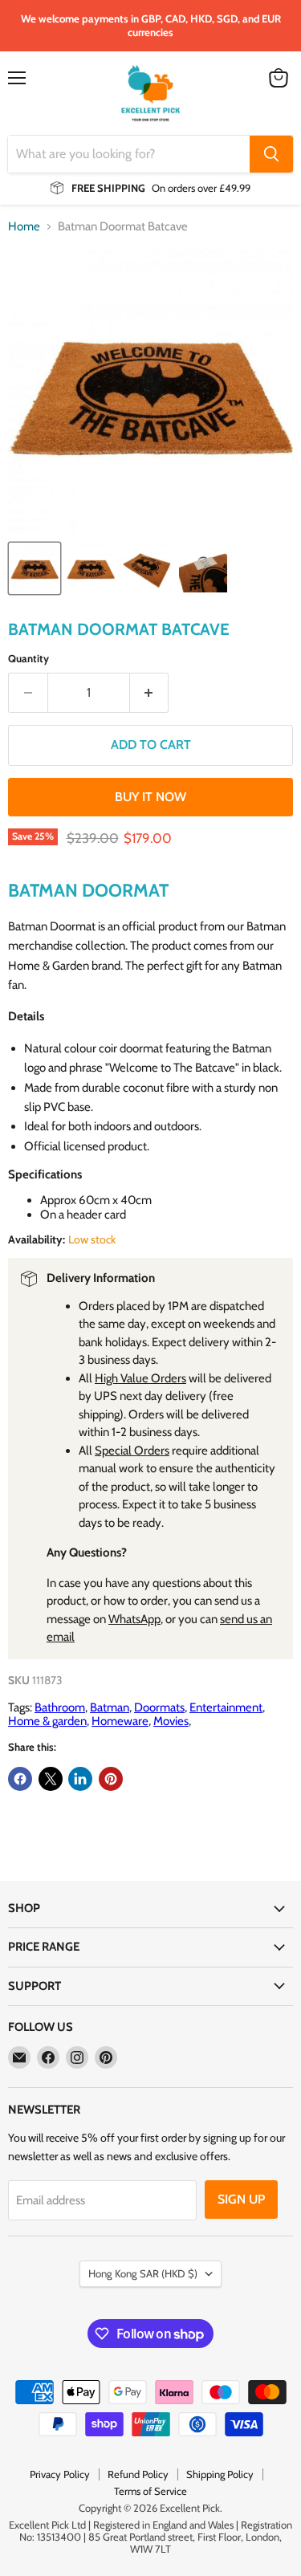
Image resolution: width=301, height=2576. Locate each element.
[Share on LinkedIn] (80, 1779)
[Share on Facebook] (20, 1779)
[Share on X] (51, 1779)
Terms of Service (150, 2491)
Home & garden (47, 1721)
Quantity (28, 659)
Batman (110, 1707)
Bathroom (60, 1707)
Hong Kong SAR (143, 2273)
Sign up (241, 2199)
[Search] (271, 154)
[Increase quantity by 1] (150, 693)
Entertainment (226, 1707)
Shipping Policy (220, 2474)
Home (24, 227)
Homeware (120, 1721)
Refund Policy (138, 2474)
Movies (171, 1721)
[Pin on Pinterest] (111, 1779)
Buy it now (150, 797)
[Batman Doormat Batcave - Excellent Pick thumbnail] (35, 568)
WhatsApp (134, 1619)
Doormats (159, 1707)
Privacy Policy (60, 2474)
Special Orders (132, 1451)
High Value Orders (140, 1378)
